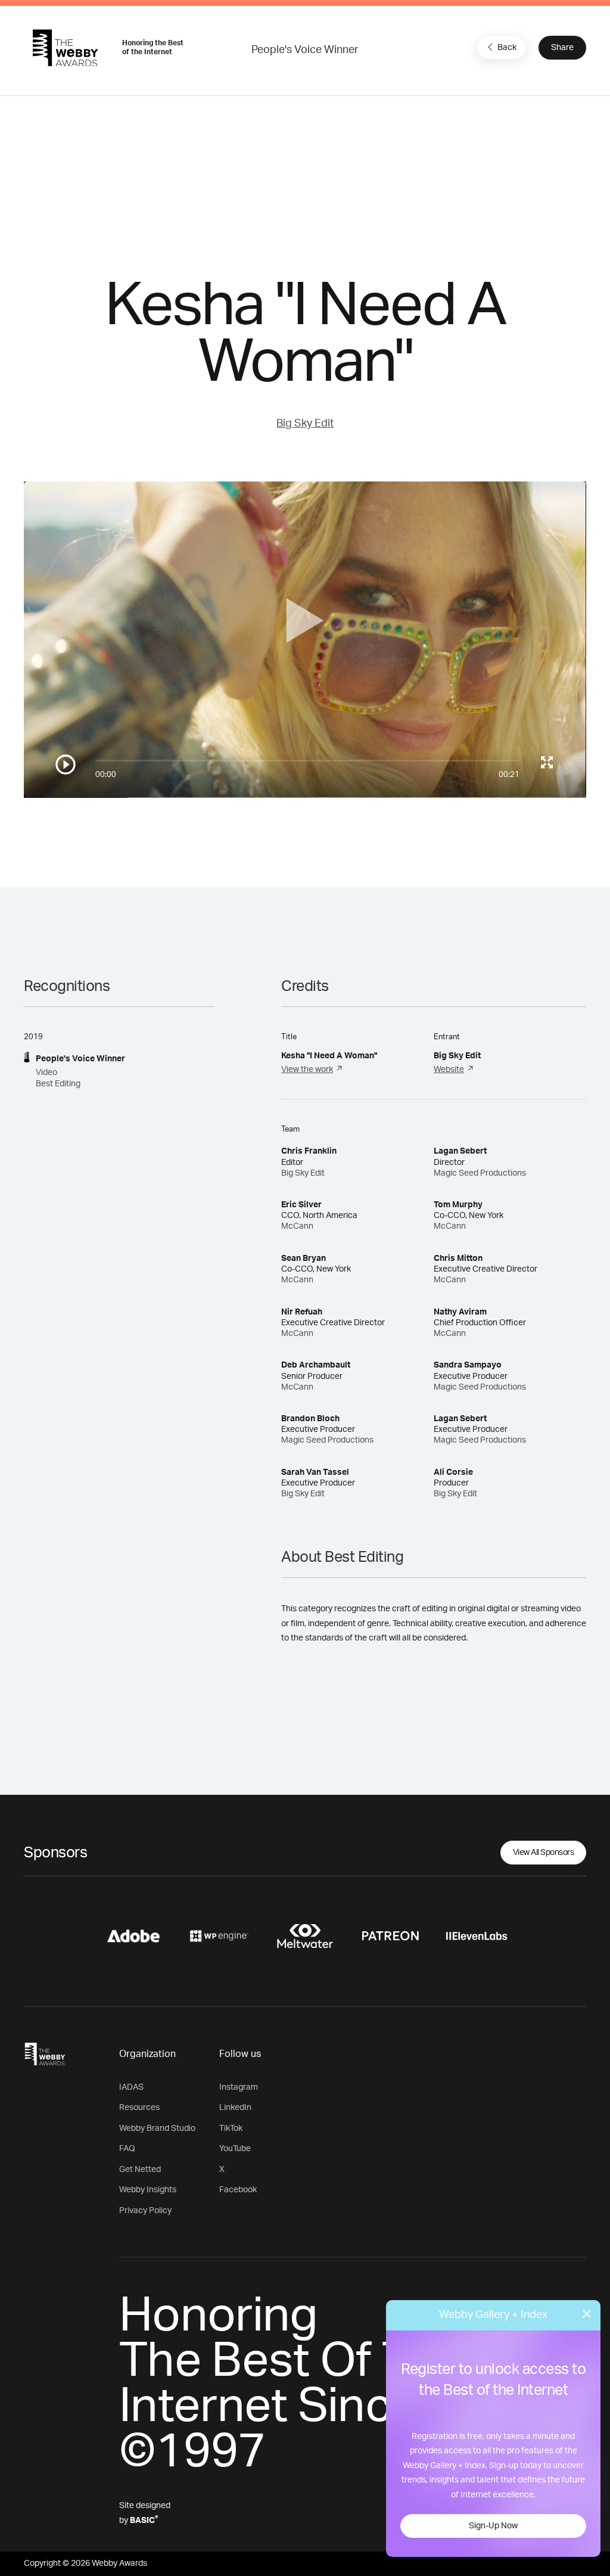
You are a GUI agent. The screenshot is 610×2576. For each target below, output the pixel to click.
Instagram (239, 2087)
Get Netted (140, 2170)
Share (562, 48)
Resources (139, 2108)
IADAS (131, 2087)
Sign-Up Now (493, 2526)
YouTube (235, 2149)
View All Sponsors (544, 1853)
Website (449, 1070)
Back (507, 48)
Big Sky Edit (305, 424)
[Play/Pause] (66, 765)
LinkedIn (235, 2108)
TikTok (231, 2128)
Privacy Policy (145, 2211)
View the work (307, 1070)
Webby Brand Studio (157, 2128)
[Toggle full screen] (547, 762)
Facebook (238, 2190)
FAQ (127, 2149)
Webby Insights (148, 2190)
